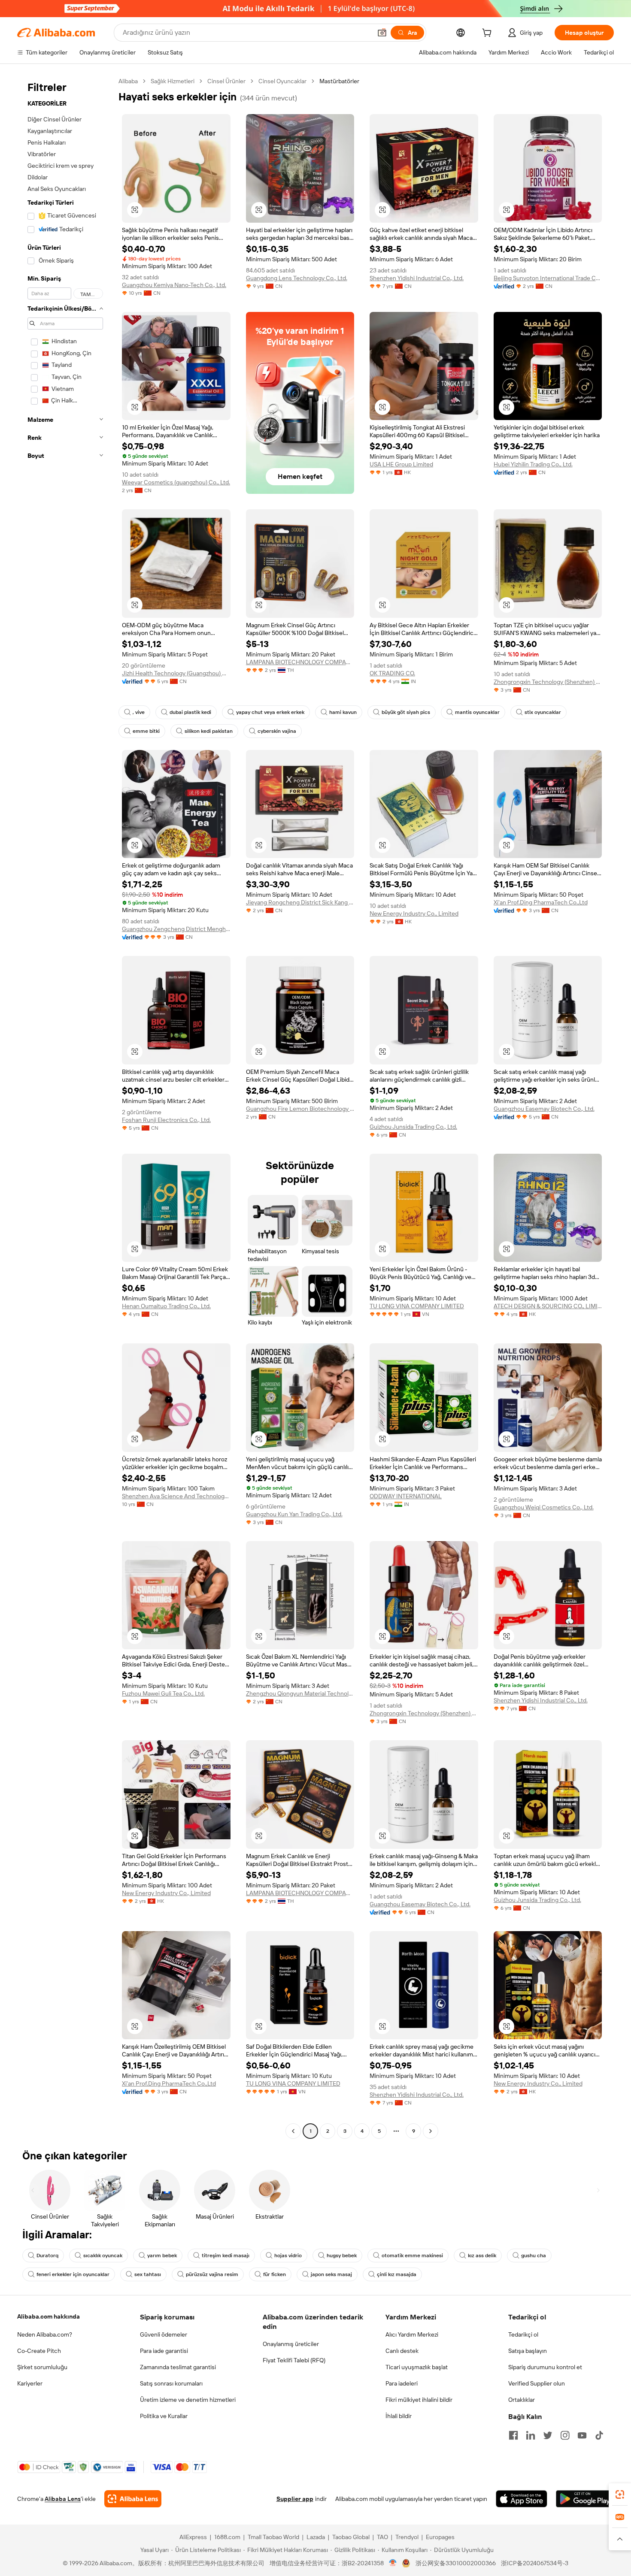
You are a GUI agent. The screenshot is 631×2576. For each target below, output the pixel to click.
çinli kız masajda (397, 2274)
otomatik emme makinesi (412, 2256)
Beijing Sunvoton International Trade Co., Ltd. (548, 278)
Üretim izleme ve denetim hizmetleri (188, 2400)
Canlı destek (402, 2351)
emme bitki (146, 731)
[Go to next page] (431, 2131)
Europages (440, 2537)
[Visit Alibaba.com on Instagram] (565, 2435)
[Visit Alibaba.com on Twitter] (548, 2435)
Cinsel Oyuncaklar (282, 81)
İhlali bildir (399, 2416)
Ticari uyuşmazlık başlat (417, 2367)
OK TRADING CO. (392, 673)
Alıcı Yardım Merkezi (412, 2334)
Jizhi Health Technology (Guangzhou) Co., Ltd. (176, 673)
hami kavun (343, 712)
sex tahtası (148, 2274)
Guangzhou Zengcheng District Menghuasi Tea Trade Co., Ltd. (176, 929)
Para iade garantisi (164, 2351)
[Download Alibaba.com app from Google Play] (585, 2499)
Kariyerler (30, 2383)
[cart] (488, 34)
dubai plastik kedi (190, 712)
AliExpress (193, 2537)
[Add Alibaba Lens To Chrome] (133, 2499)
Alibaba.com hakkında (49, 2316)
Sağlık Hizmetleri (173, 81)
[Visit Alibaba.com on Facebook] (513, 2435)
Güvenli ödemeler (164, 2334)
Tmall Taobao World (273, 2537)
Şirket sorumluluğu (42, 2367)
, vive (139, 712)
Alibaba (128, 81)
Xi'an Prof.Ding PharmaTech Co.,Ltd (541, 902)
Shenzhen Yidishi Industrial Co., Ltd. (417, 278)
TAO (382, 2537)
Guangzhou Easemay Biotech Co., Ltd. (544, 1109)
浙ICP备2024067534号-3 (535, 2563)
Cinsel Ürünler (226, 81)
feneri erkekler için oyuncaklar (73, 2274)
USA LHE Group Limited (401, 464)
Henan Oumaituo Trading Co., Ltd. (166, 1306)
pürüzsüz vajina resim (212, 2274)
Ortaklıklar (522, 2400)
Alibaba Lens (63, 2499)
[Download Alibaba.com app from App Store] (522, 2499)
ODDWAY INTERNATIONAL (406, 1496)
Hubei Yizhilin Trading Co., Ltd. (533, 464)
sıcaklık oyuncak (103, 2256)
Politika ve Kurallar (164, 2416)
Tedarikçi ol (523, 2334)
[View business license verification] (393, 2563)
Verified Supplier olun (537, 2383)
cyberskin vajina (277, 731)
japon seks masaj (331, 2274)
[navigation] (65, 1107)
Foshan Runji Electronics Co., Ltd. (166, 1120)
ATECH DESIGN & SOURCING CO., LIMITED (548, 1306)
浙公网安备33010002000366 (456, 2563)
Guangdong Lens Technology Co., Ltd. (297, 278)
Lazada (316, 2537)
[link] (620, 2494)
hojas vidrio (288, 2256)
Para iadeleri (402, 2383)
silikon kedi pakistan (209, 731)
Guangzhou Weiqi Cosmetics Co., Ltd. (544, 1507)
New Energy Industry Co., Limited (414, 913)
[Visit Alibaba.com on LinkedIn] (531, 2435)
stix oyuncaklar (543, 712)
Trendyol (407, 2537)
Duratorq (47, 2256)
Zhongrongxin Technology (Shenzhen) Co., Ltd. (548, 682)
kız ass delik (482, 2256)
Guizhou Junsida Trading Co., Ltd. (413, 1127)
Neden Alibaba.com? (45, 2334)
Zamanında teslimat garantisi (178, 2367)
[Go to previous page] (293, 2131)
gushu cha (534, 2256)
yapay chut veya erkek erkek (270, 712)
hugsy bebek (342, 2256)
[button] (382, 33)
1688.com (227, 2537)
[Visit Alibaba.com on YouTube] (582, 2435)
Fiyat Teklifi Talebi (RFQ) (294, 2360)
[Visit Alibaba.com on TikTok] (599, 2435)
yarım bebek (162, 2256)
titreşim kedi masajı (226, 2256)
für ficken (275, 2274)
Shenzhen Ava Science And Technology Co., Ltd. (176, 1496)
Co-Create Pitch (39, 2351)
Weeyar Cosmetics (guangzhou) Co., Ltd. (176, 482)
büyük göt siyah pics (406, 712)
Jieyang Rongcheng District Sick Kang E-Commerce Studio (300, 902)
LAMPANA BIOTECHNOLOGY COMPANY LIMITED (300, 662)
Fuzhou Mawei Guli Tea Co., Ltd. (163, 1693)
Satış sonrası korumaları (171, 2383)
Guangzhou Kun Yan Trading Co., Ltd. (294, 1514)
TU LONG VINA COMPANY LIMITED (417, 1306)
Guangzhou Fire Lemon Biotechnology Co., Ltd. (300, 1109)
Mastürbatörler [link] (339, 81)
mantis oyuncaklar (477, 712)
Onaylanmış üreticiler (291, 2344)
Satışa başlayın (528, 2351)
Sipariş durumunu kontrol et (545, 2367)
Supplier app (295, 2499)
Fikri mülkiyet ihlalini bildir (419, 2400)
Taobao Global (351, 2537)
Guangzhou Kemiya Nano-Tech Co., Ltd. (174, 285)
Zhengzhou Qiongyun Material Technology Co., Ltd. (300, 1693)
